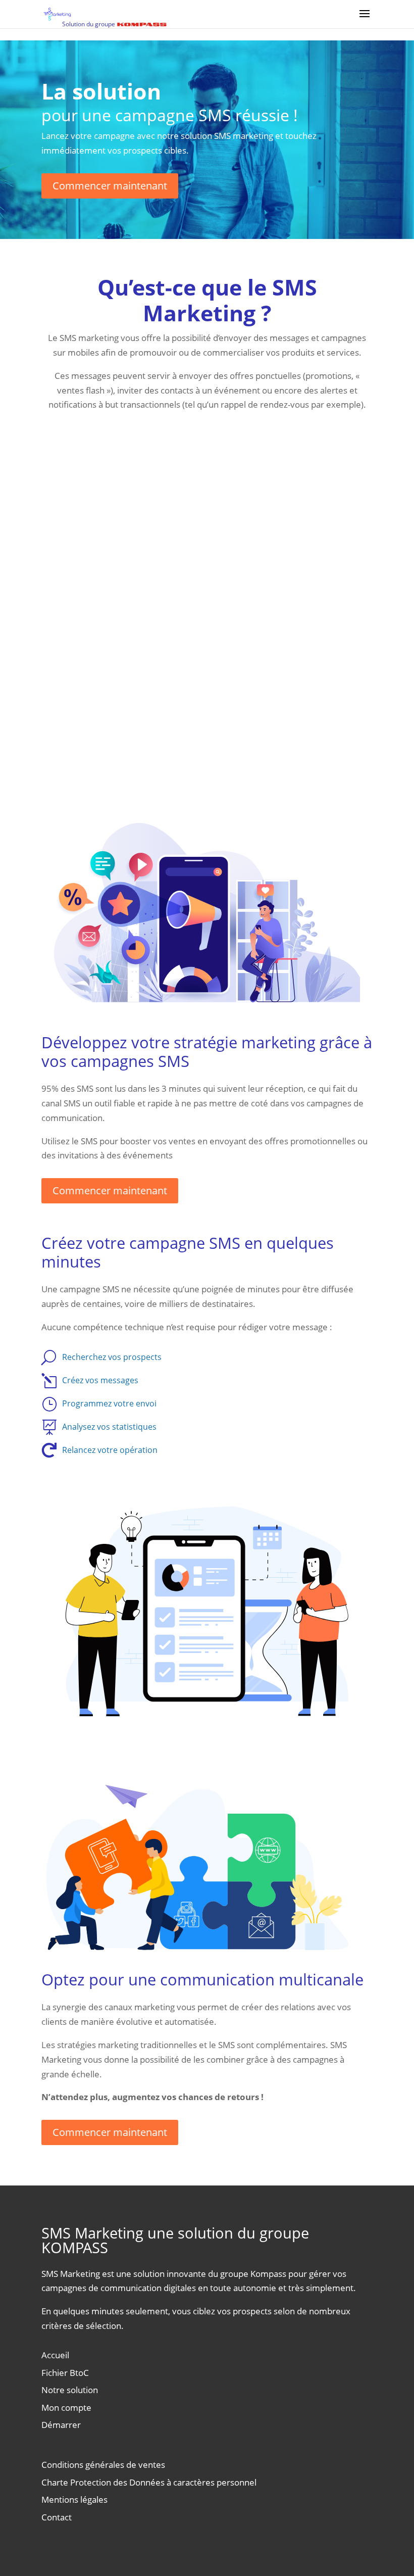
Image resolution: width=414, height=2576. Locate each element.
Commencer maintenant (110, 186)
